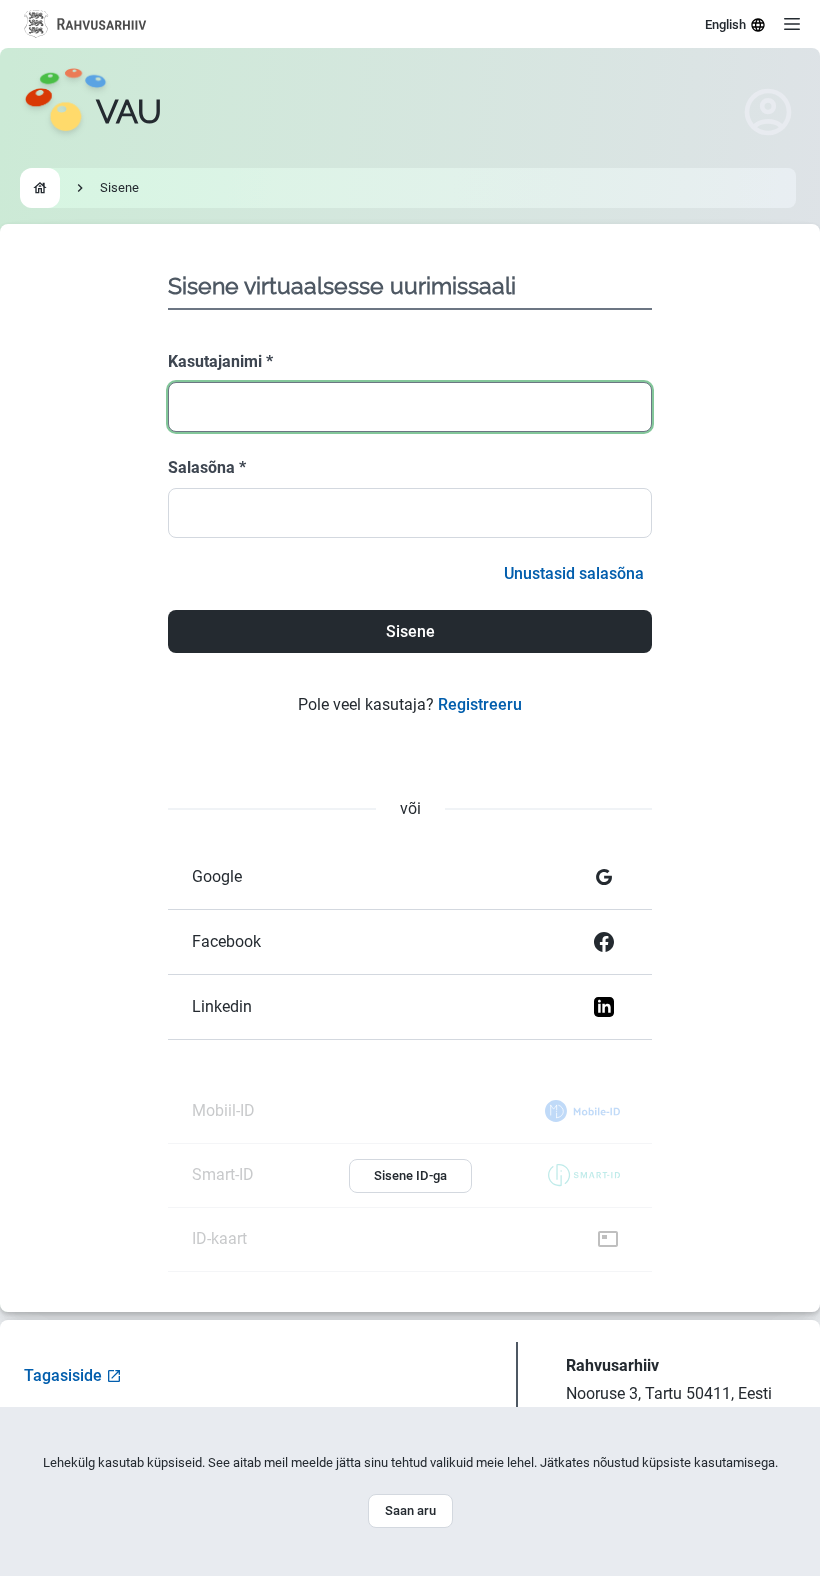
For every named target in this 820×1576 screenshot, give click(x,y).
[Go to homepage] (40, 188)
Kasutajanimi (220, 361)
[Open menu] (792, 24)
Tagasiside (63, 1375)
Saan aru (410, 1510)
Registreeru (480, 704)
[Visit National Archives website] (85, 24)
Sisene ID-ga (410, 1175)
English (725, 24)
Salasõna (207, 467)
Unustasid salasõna (574, 573)
